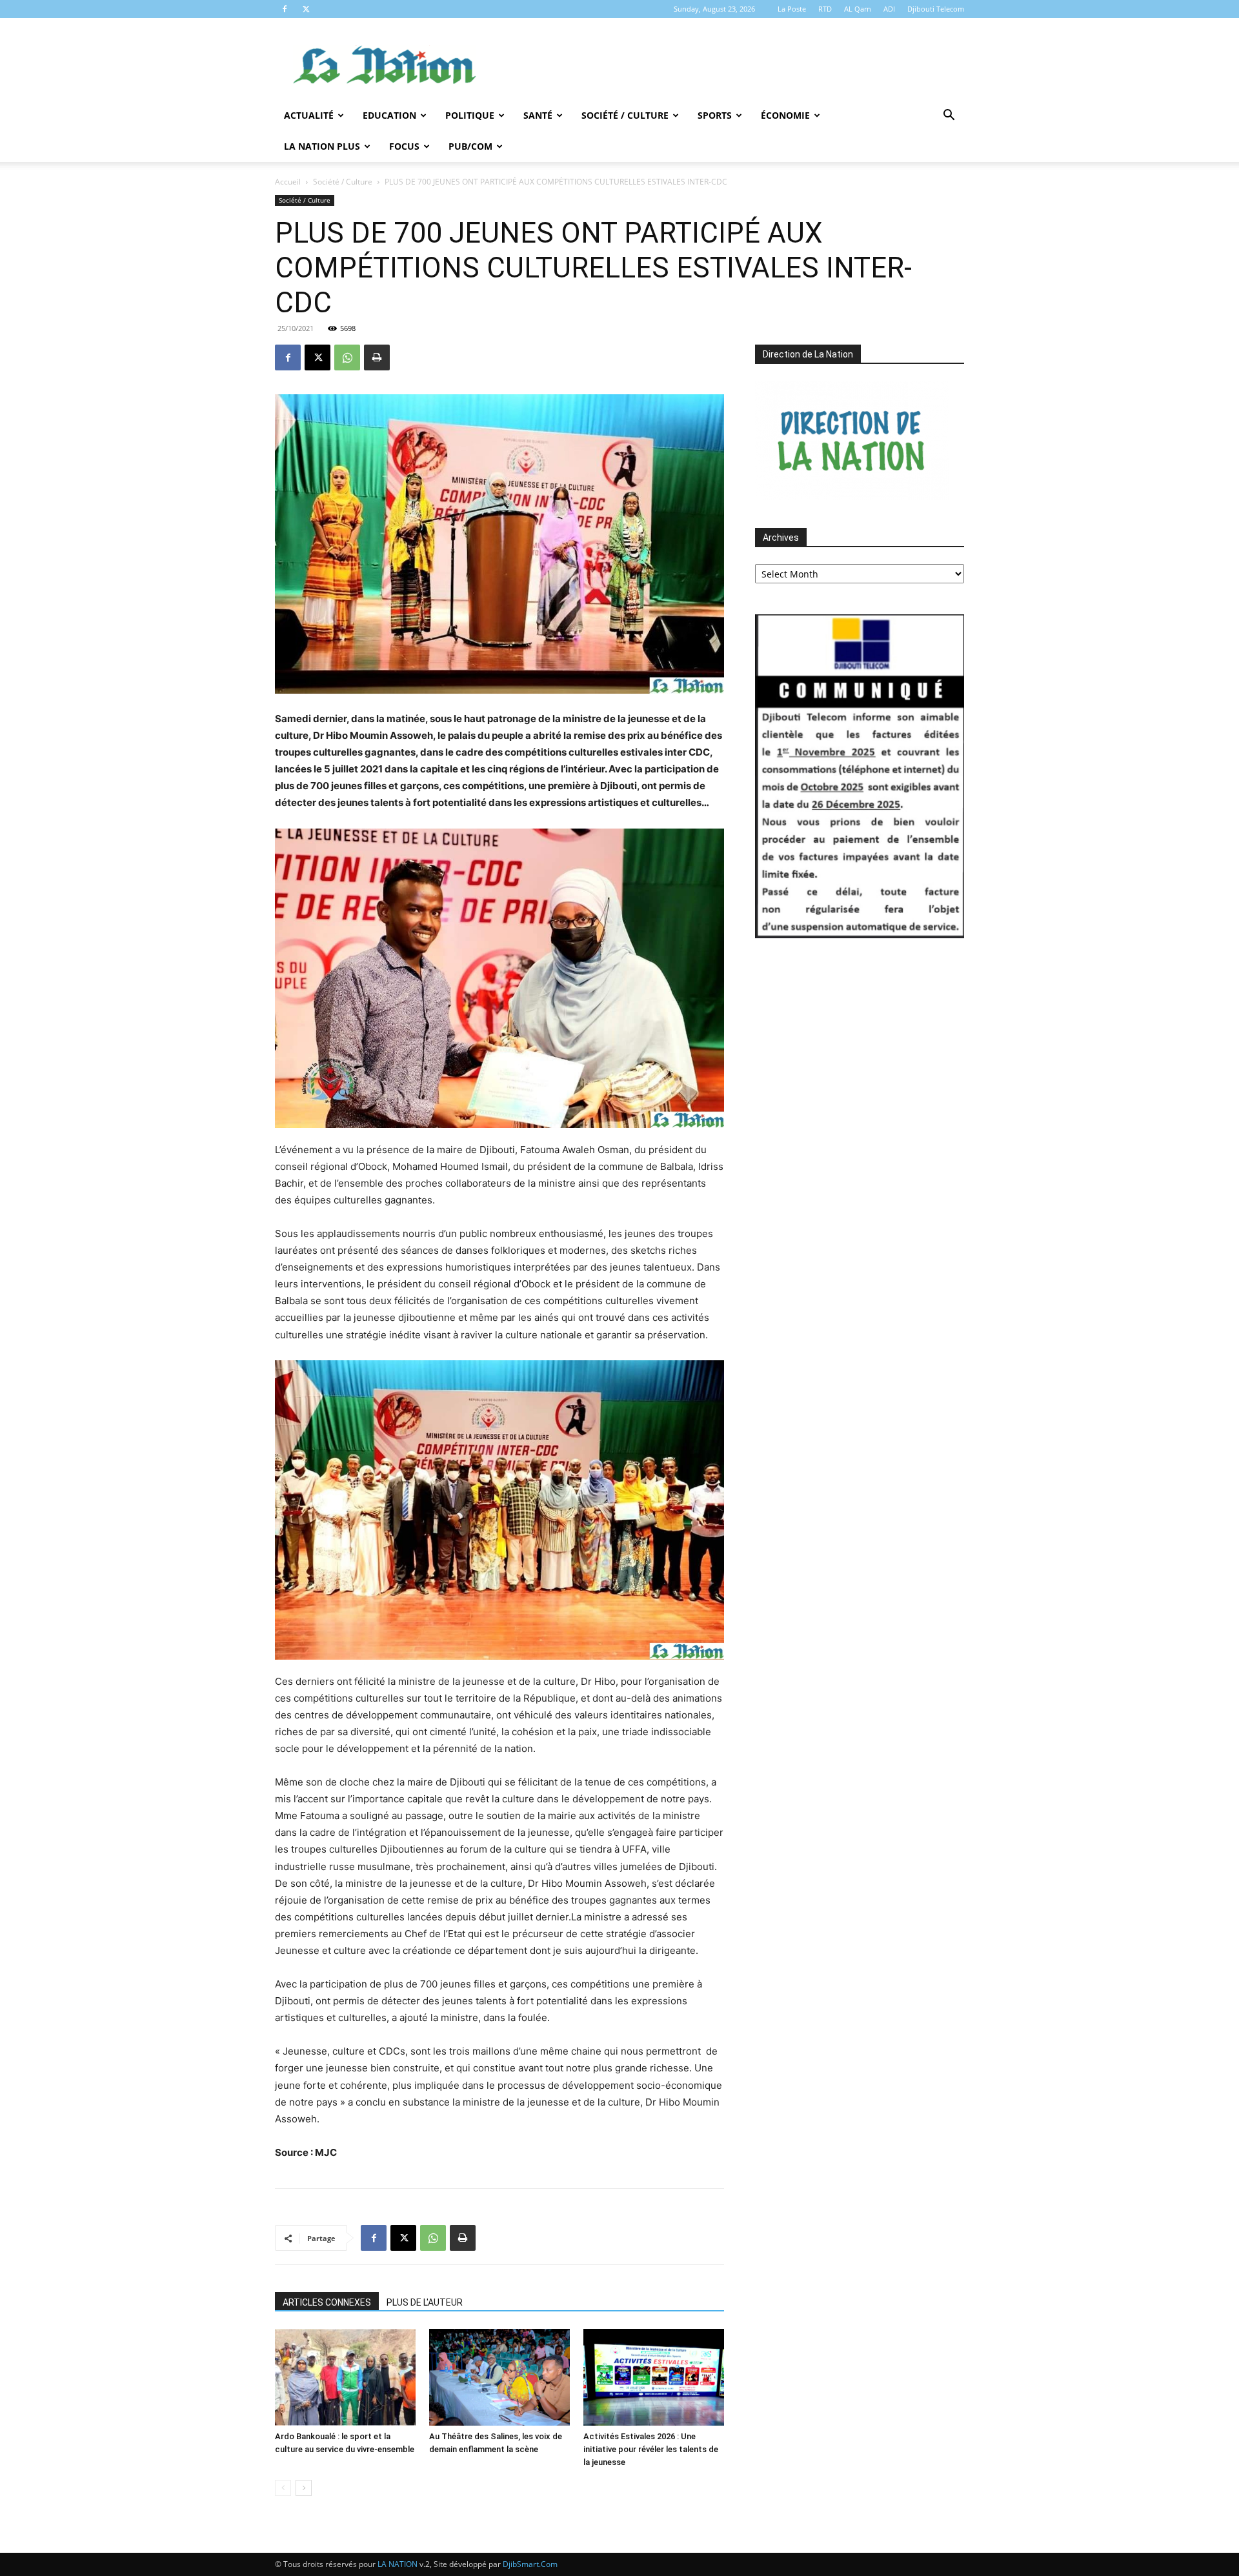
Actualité (309, 115)
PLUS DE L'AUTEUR (425, 2302)
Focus (404, 146)
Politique (470, 115)
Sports (715, 115)
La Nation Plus (322, 146)
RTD (825, 9)
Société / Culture (625, 115)
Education (389, 115)
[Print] (377, 357)
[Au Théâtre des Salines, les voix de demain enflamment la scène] (499, 2377)
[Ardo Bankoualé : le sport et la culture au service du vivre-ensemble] (345, 2377)
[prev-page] (283, 2488)
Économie (785, 115)
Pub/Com (470, 146)
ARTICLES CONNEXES (327, 2302)
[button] (949, 116)
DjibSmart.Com (530, 2564)
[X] (306, 9)
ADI (889, 9)
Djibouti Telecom (936, 9)
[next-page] (304, 2488)
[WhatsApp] (347, 357)
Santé (538, 115)
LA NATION (398, 2564)
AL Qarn (858, 9)
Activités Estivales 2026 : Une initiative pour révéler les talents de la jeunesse (651, 2449)
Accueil (288, 182)
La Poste (792, 9)
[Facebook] (285, 9)
